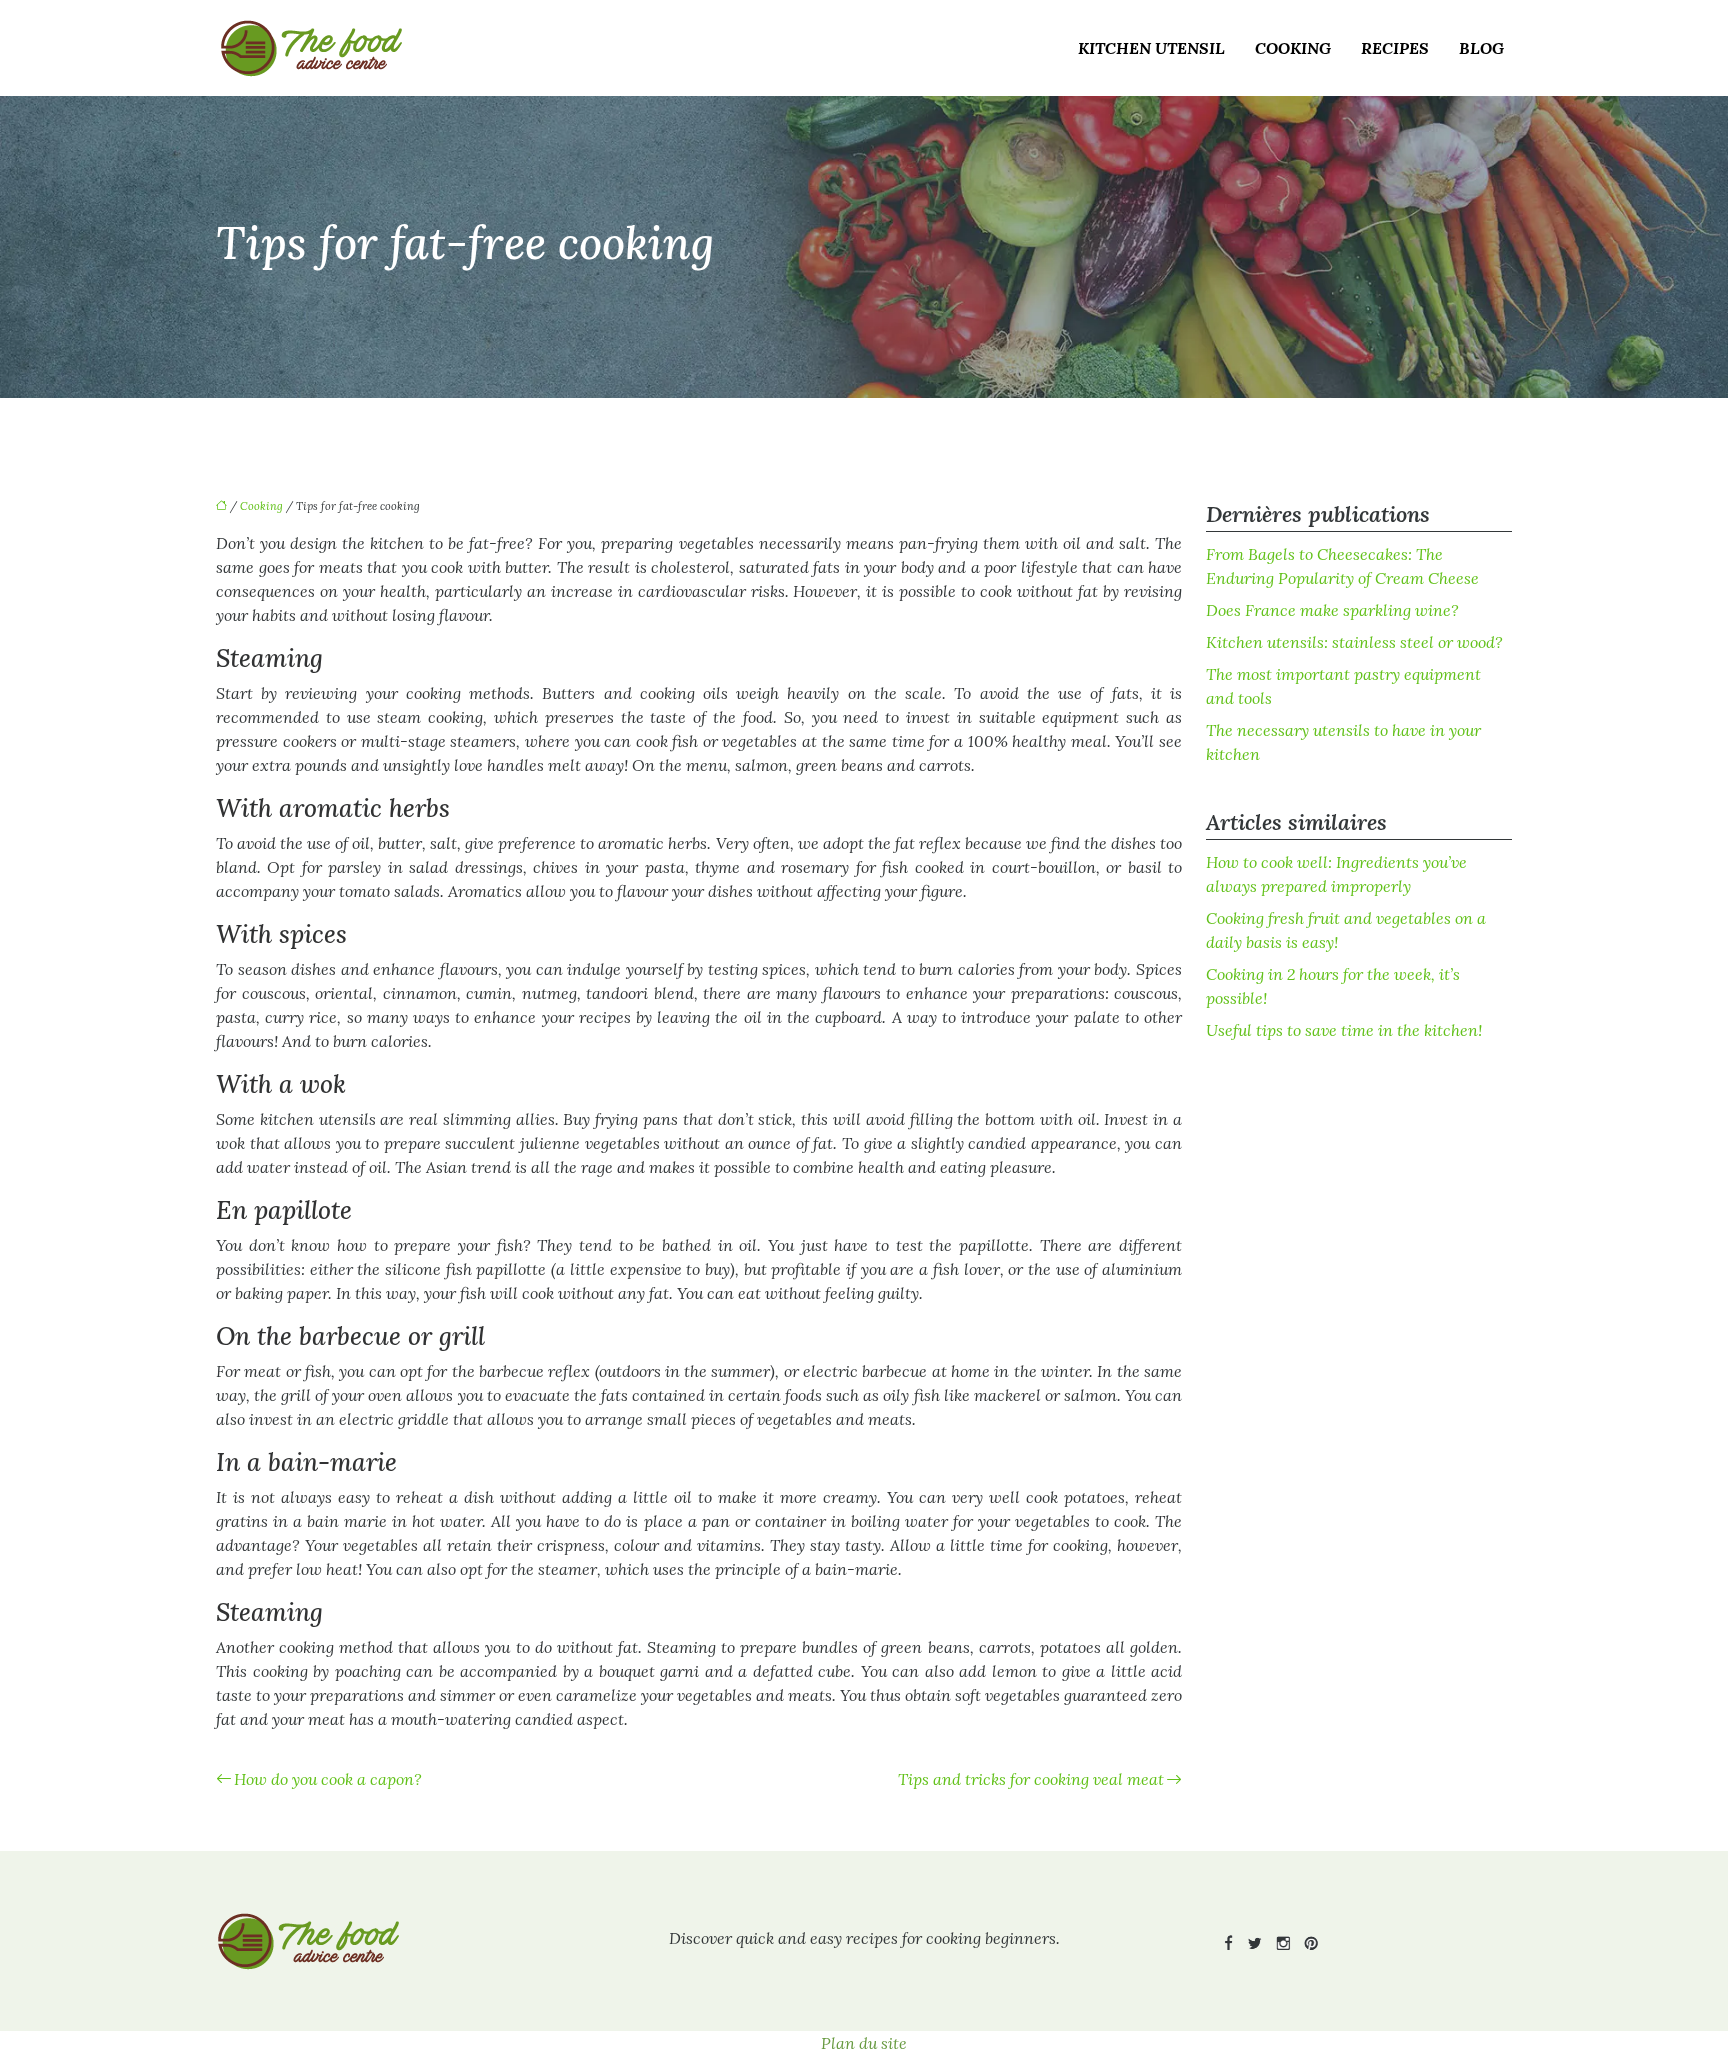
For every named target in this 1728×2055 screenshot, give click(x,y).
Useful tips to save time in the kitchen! (1344, 1030)
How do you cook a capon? (328, 1779)
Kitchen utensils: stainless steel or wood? (1354, 642)
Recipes (1395, 48)
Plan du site (864, 2043)
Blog (1481, 48)
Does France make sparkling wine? (1332, 610)
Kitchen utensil (1151, 48)
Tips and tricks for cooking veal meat (1031, 1779)
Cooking (1293, 48)
